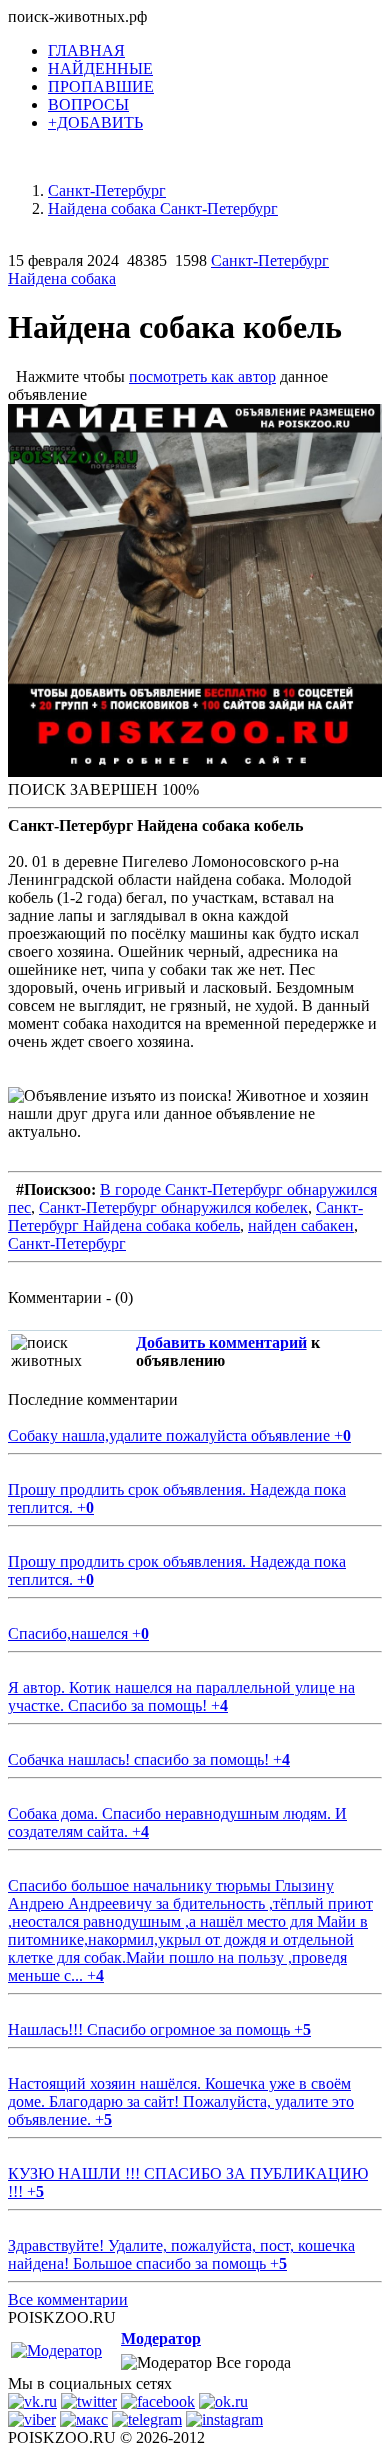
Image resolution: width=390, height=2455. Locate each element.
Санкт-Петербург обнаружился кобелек (173, 1207)
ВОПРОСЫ (88, 104)
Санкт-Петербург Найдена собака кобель (185, 1216)
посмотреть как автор (202, 376)
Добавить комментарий (221, 1342)
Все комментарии (68, 2299)
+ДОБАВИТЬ (95, 122)
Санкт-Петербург (67, 1243)
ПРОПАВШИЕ (101, 86)
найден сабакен (301, 1225)
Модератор (161, 2338)
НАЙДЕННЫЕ (100, 68)
